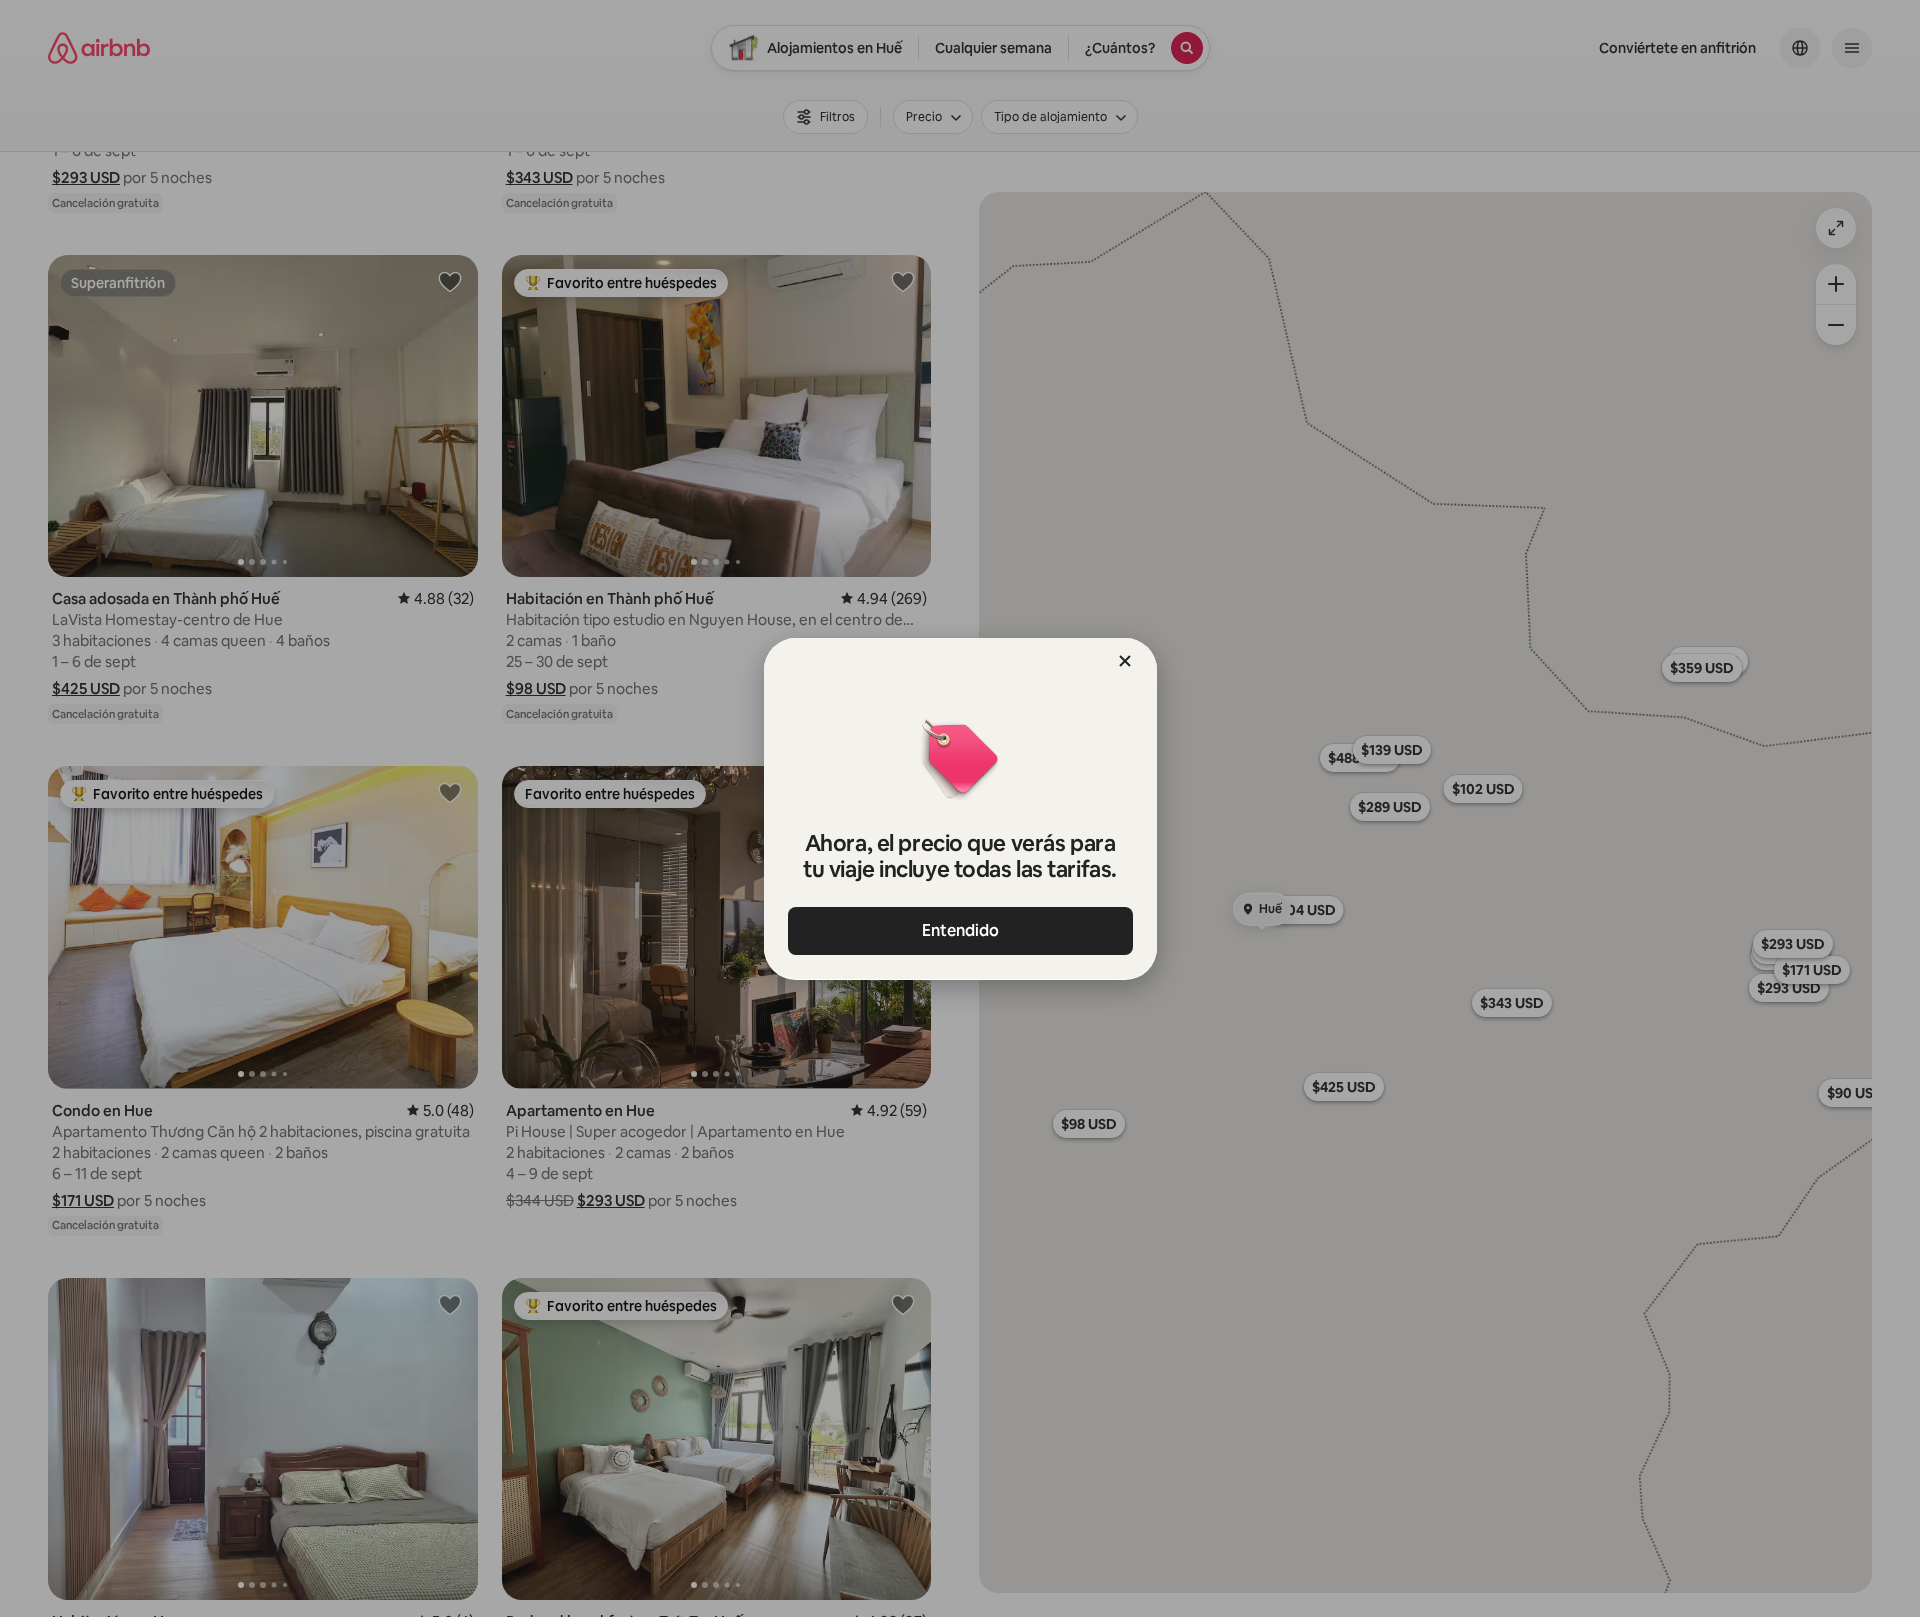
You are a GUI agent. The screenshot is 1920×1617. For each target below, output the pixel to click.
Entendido (960, 930)
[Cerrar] (1125, 661)
